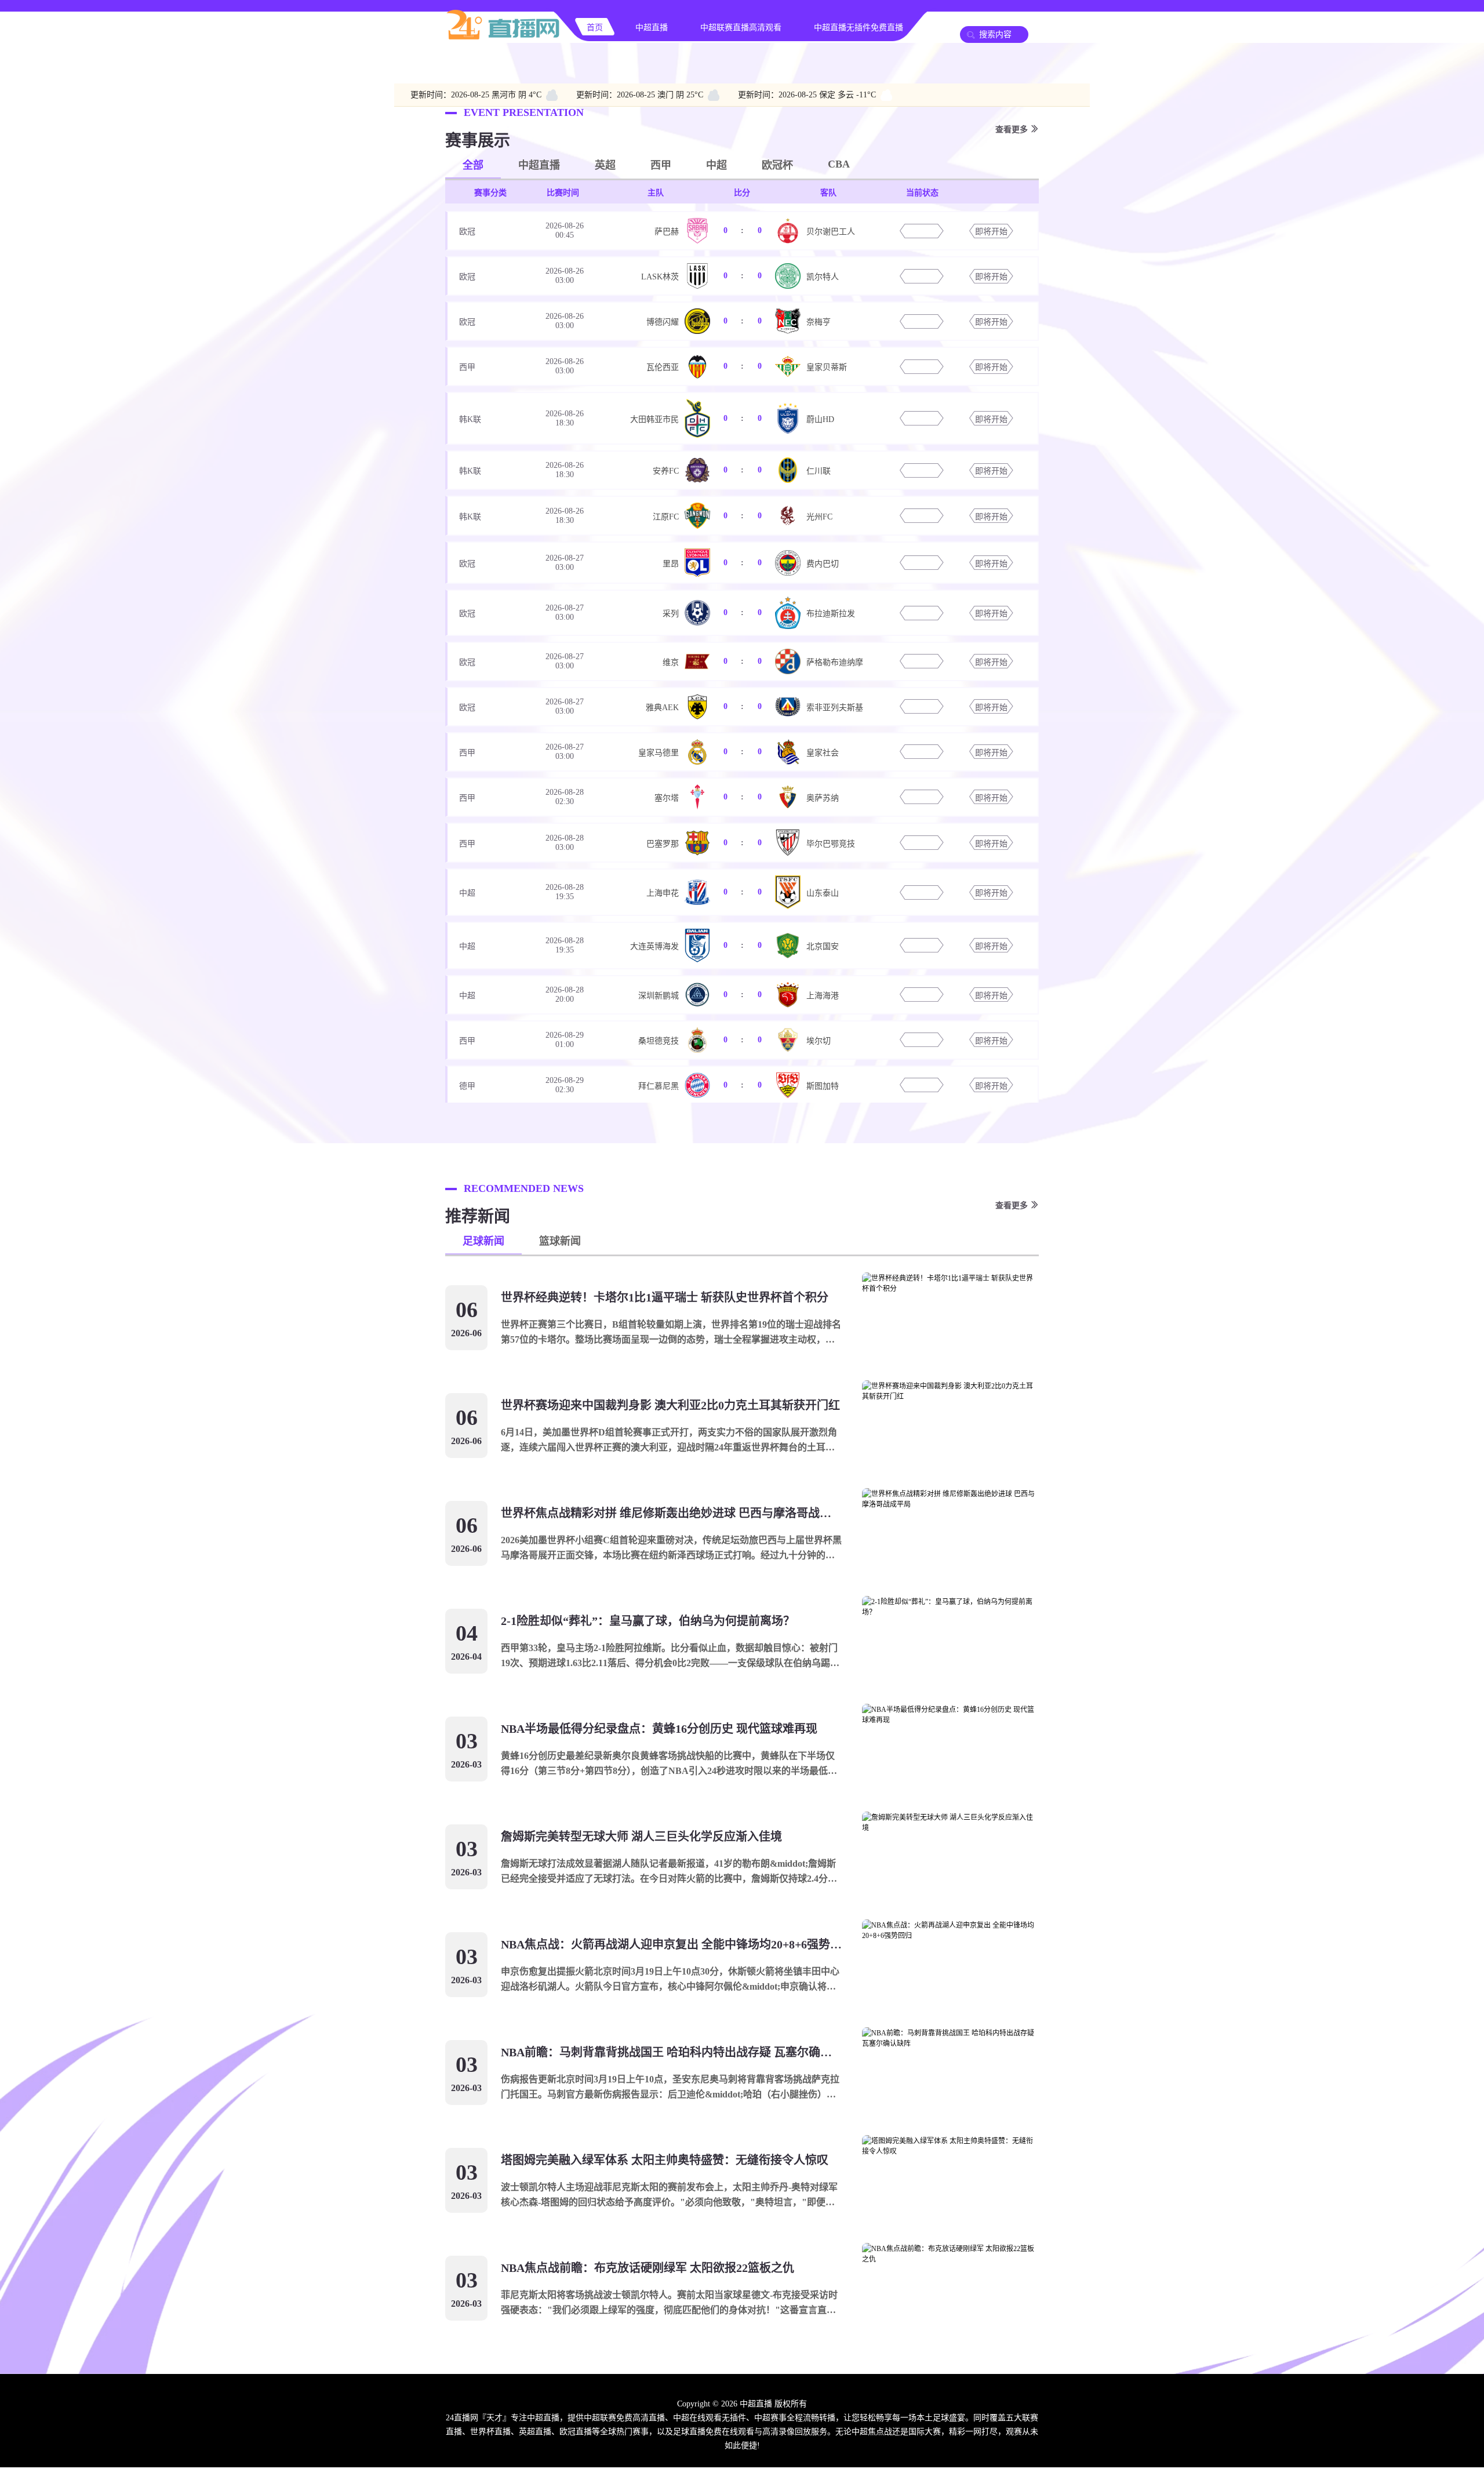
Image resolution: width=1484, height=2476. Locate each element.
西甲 (661, 165)
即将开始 (991, 232)
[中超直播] (503, 38)
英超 (605, 165)
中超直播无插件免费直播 (859, 28)
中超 (716, 165)
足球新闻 (483, 1241)
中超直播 (652, 28)
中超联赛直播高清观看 (741, 28)
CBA (839, 164)
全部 (473, 165)
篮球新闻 (560, 1241)
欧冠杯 (777, 165)
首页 (595, 28)
